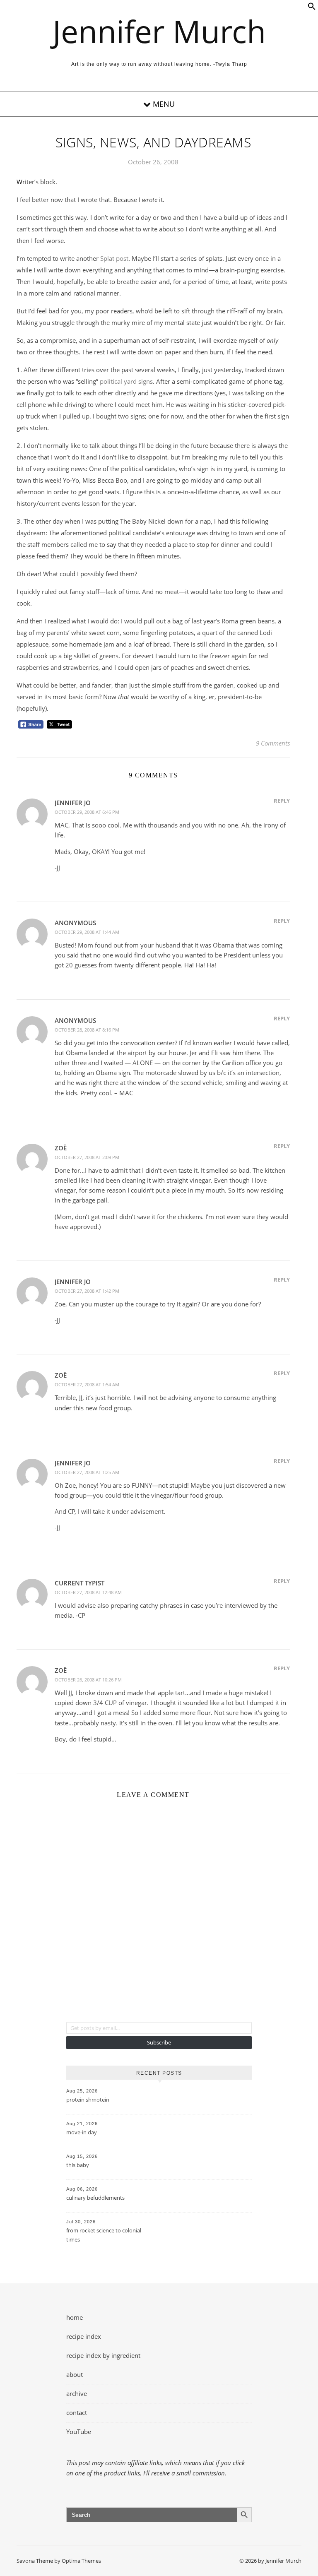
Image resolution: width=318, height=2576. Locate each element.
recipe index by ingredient (103, 2355)
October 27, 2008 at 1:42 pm (87, 1291)
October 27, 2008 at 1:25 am (87, 1472)
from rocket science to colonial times (104, 2235)
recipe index (84, 2336)
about (75, 2374)
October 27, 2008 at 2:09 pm (87, 1157)
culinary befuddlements (95, 2198)
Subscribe (159, 2042)
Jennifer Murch (159, 31)
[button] (312, 8)
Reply (282, 801)
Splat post (114, 258)
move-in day (82, 2132)
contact (77, 2412)
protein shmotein (88, 2100)
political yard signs (126, 381)
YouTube (79, 2432)
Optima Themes (81, 2561)
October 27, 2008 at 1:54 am (87, 1384)
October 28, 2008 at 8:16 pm (87, 1030)
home (75, 2317)
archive (77, 2393)
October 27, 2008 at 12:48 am (88, 1592)
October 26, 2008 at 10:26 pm (88, 1680)
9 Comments (273, 743)
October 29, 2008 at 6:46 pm (87, 812)
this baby (78, 2165)
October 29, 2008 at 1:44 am (87, 932)
